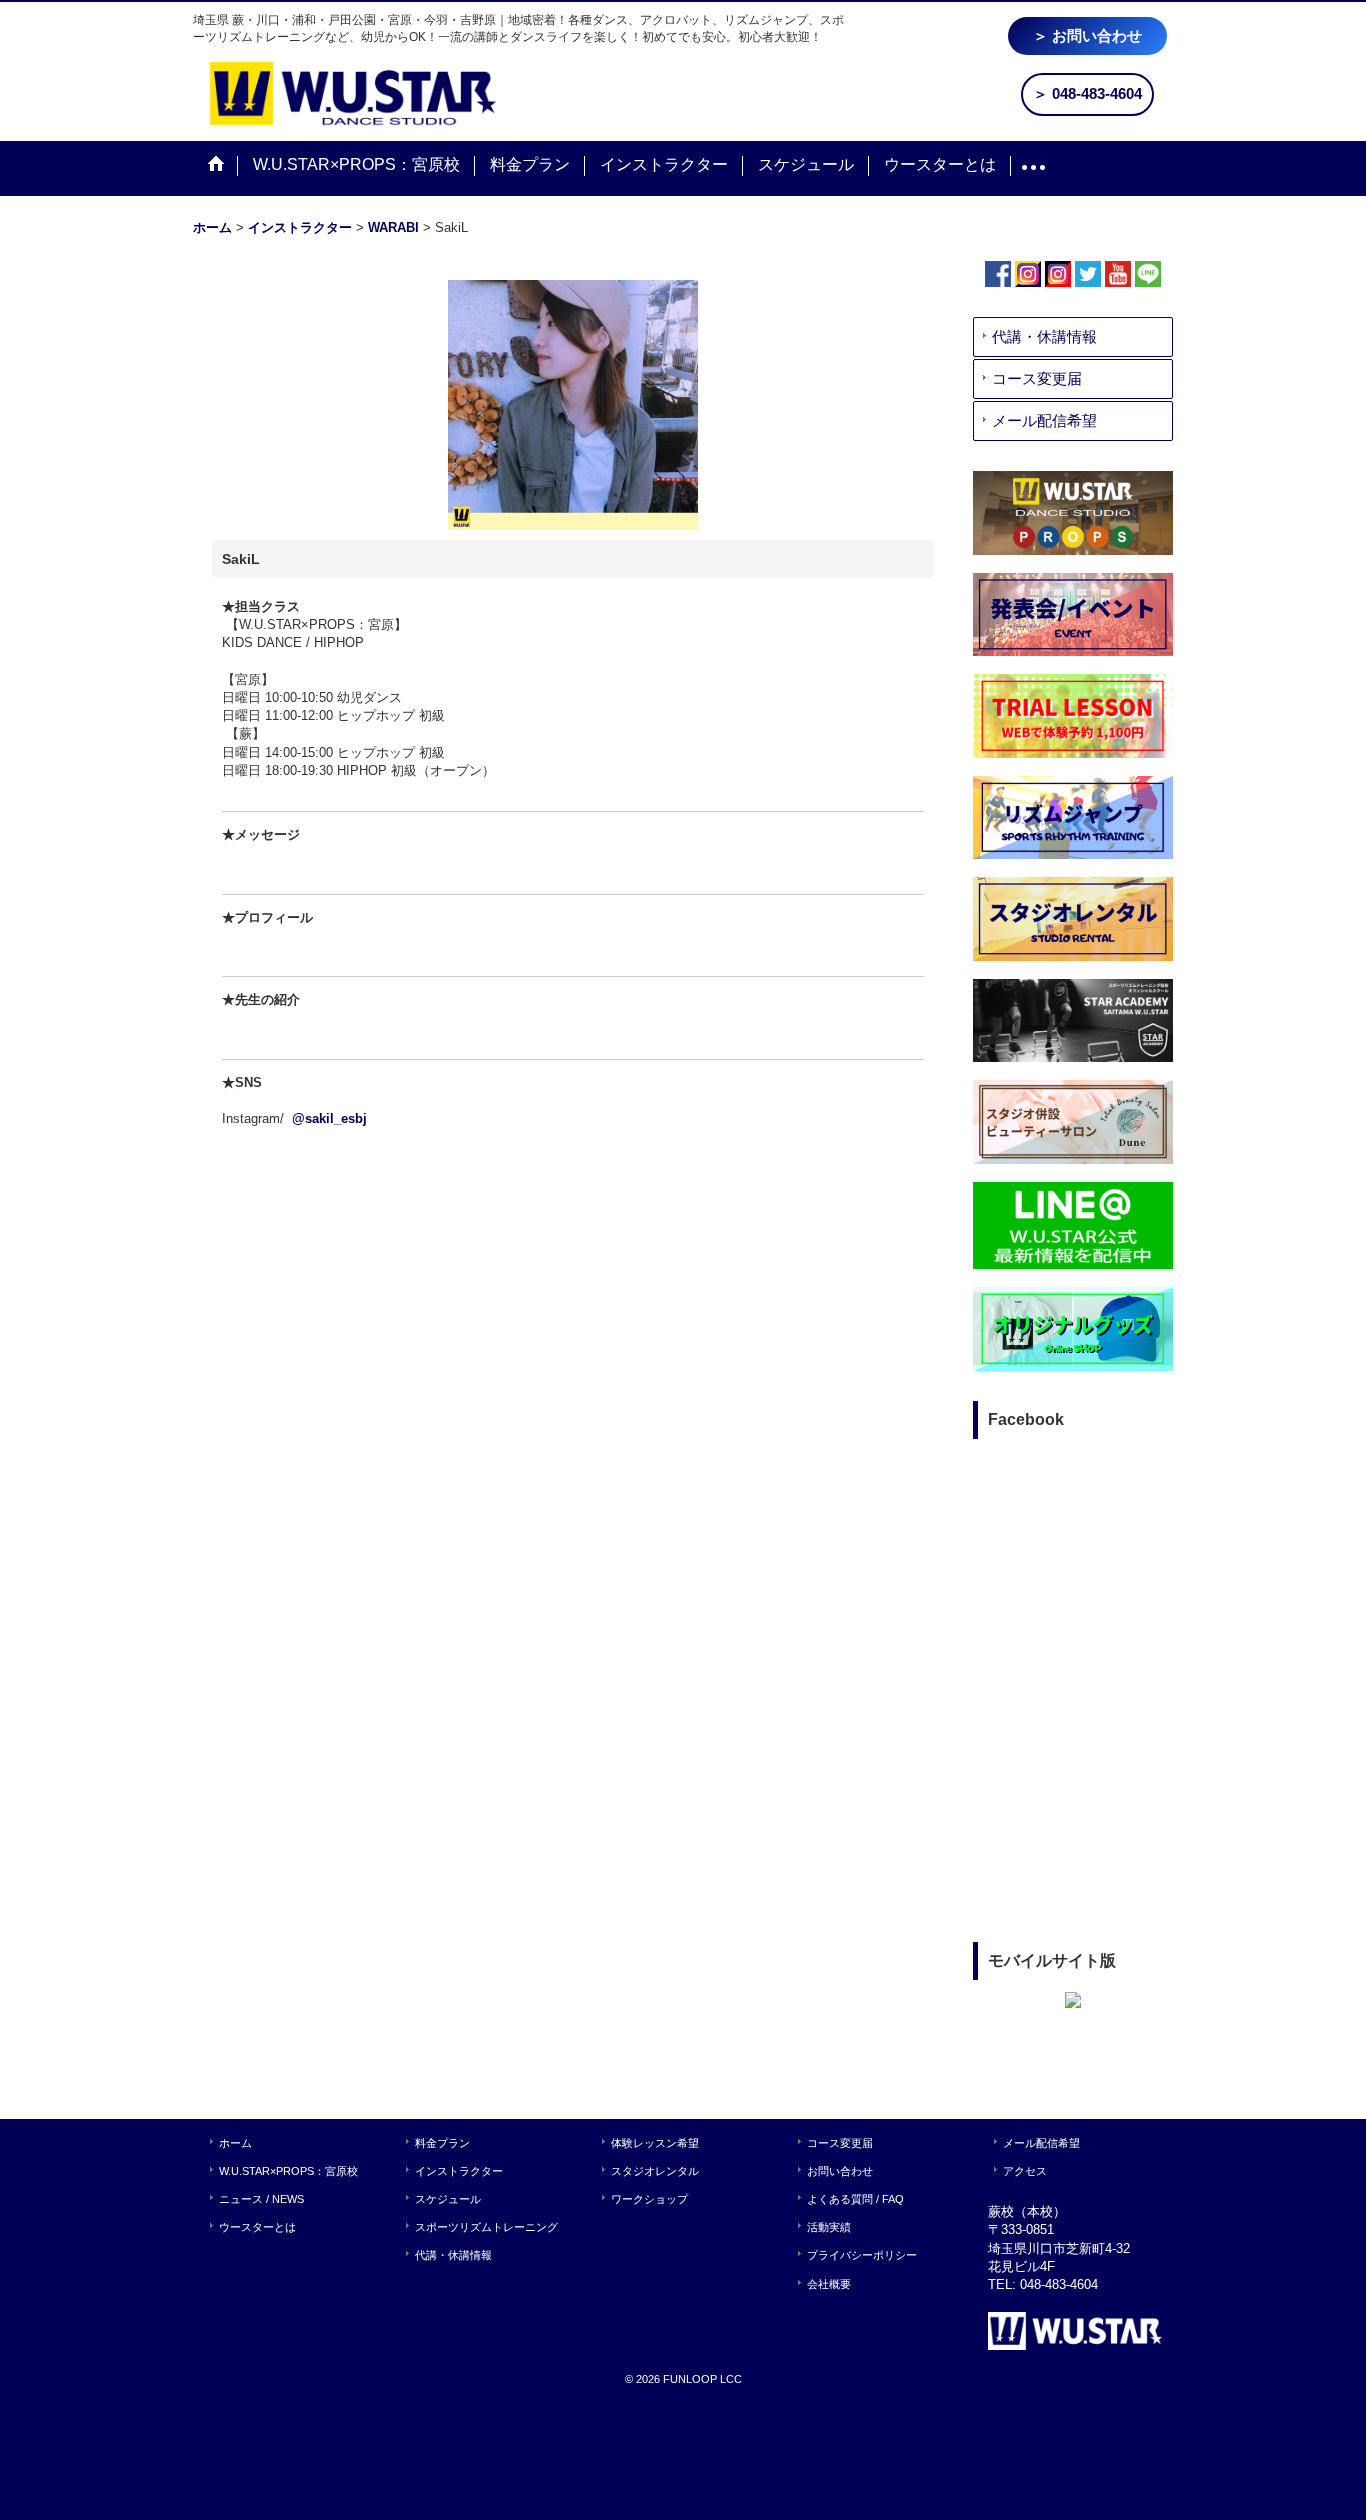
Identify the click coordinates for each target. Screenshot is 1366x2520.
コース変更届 (1037, 378)
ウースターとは (257, 2227)
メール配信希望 (1044, 420)
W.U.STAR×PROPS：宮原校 (288, 2171)
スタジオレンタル (655, 2171)
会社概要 (829, 2284)
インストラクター (459, 2171)
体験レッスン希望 (655, 2143)
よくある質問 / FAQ (855, 2199)
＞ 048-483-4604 (1087, 93)
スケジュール (448, 2199)
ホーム (235, 2143)
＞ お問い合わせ (1087, 35)
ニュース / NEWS (261, 2199)
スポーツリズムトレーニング (486, 2227)
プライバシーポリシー (862, 2255)
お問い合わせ (840, 2171)
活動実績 (829, 2227)
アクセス (1025, 2171)
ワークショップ (649, 2199)
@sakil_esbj (329, 1118)
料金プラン (442, 2143)
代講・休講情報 (1044, 336)
